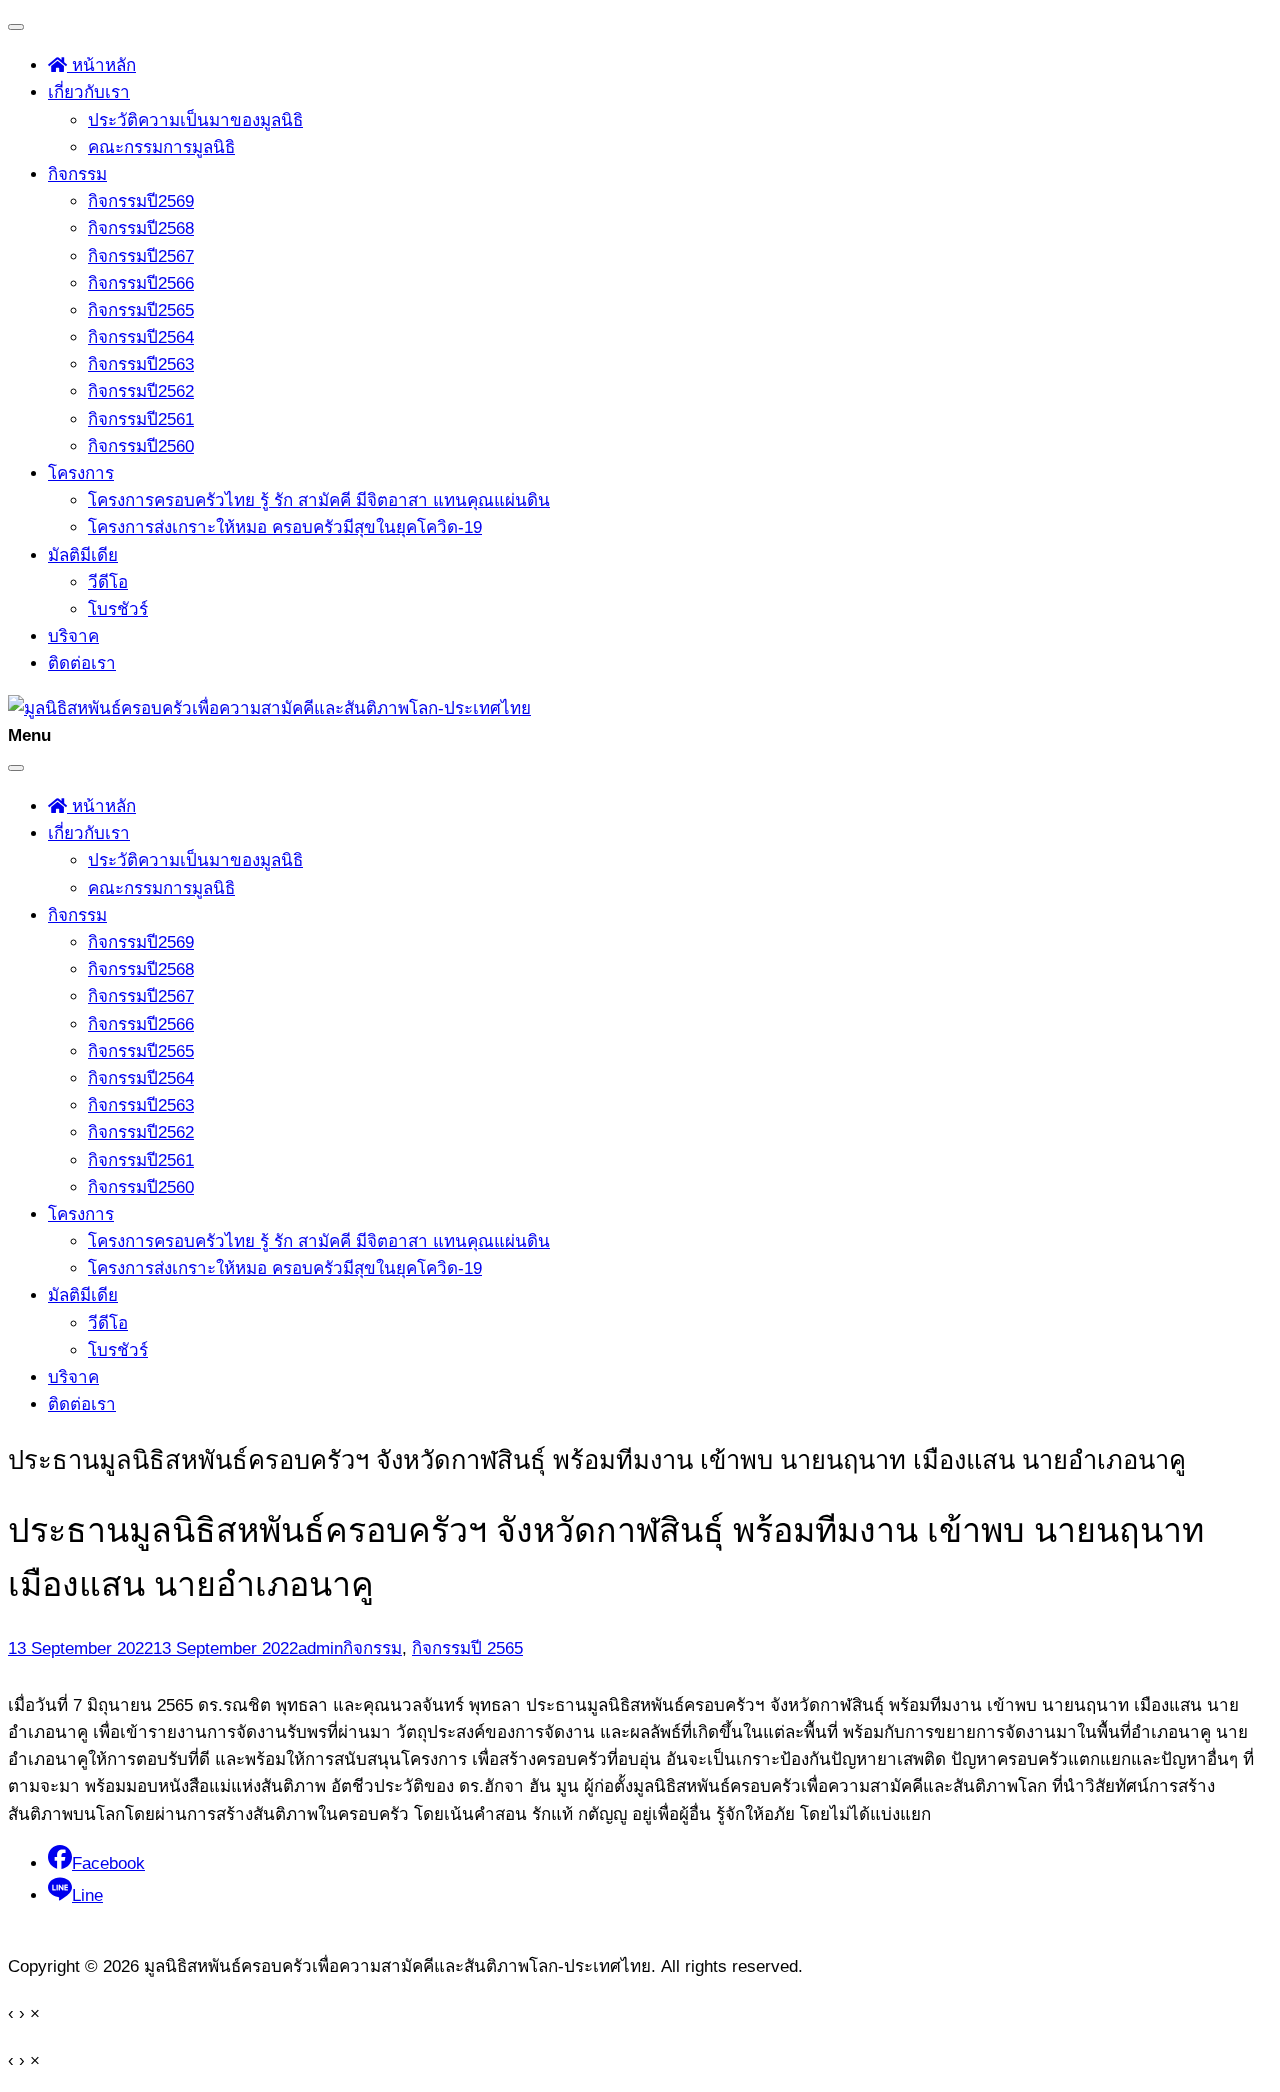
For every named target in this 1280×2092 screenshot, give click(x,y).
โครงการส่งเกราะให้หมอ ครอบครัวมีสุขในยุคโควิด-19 (285, 527)
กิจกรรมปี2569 (141, 201)
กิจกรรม (77, 174)
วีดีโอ (108, 582)
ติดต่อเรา (82, 663)
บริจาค (73, 636)
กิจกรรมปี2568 (141, 228)
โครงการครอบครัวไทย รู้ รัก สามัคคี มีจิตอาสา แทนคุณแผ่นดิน (319, 500)
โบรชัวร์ (118, 609)
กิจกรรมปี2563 (141, 364)
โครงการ (81, 473)
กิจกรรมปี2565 (141, 310)
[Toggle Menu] (16, 27)
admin (320, 1648)
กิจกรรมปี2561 (141, 419)
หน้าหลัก (101, 65)
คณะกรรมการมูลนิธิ (161, 147)
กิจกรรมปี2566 (141, 283)
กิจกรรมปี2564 (141, 337)
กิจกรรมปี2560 (141, 446)
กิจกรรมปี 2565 (467, 1648)
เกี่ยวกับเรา (89, 92)
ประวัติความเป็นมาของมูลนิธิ (195, 120)
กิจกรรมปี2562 (141, 391)
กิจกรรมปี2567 (141, 256)
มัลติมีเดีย (83, 555)
